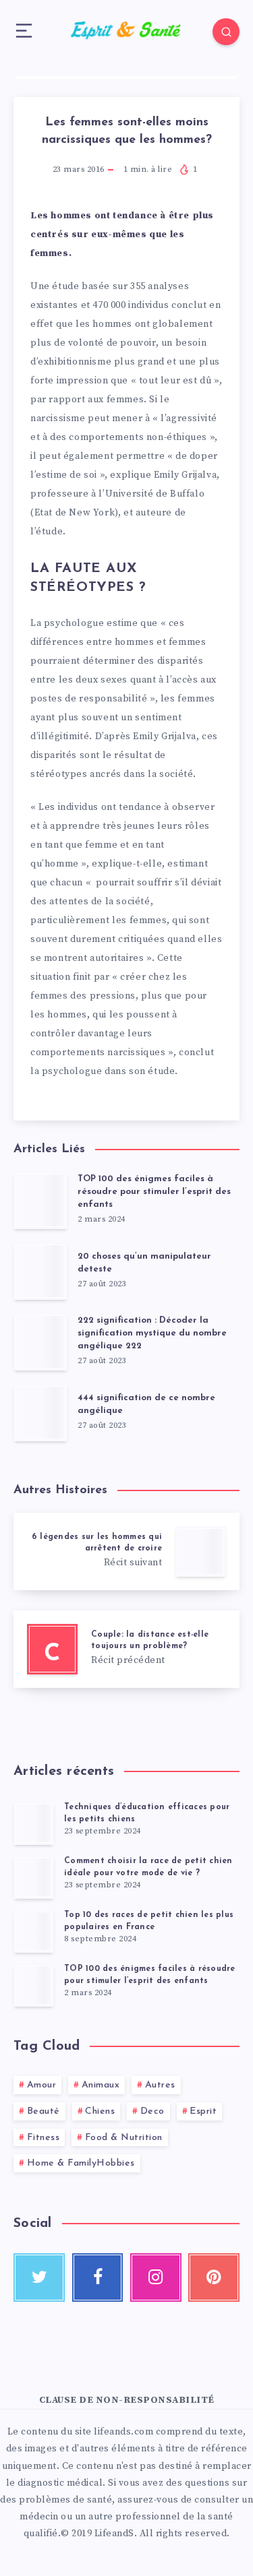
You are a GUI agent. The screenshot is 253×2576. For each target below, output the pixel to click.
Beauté (44, 2111)
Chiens (100, 2111)
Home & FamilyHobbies (81, 2163)
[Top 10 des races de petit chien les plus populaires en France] (34, 1931)
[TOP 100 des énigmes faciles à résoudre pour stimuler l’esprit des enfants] (34, 1985)
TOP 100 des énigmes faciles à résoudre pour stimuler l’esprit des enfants (154, 1192)
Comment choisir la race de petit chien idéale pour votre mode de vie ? (148, 1867)
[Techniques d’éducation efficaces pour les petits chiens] (34, 1823)
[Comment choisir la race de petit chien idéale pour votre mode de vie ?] (34, 1877)
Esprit (203, 2111)
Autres (160, 2085)
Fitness (44, 2138)
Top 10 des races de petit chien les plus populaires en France (149, 1921)
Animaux (101, 2085)
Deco (152, 2111)
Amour (42, 2085)
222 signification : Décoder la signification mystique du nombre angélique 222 (152, 1333)
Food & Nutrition (124, 2138)
